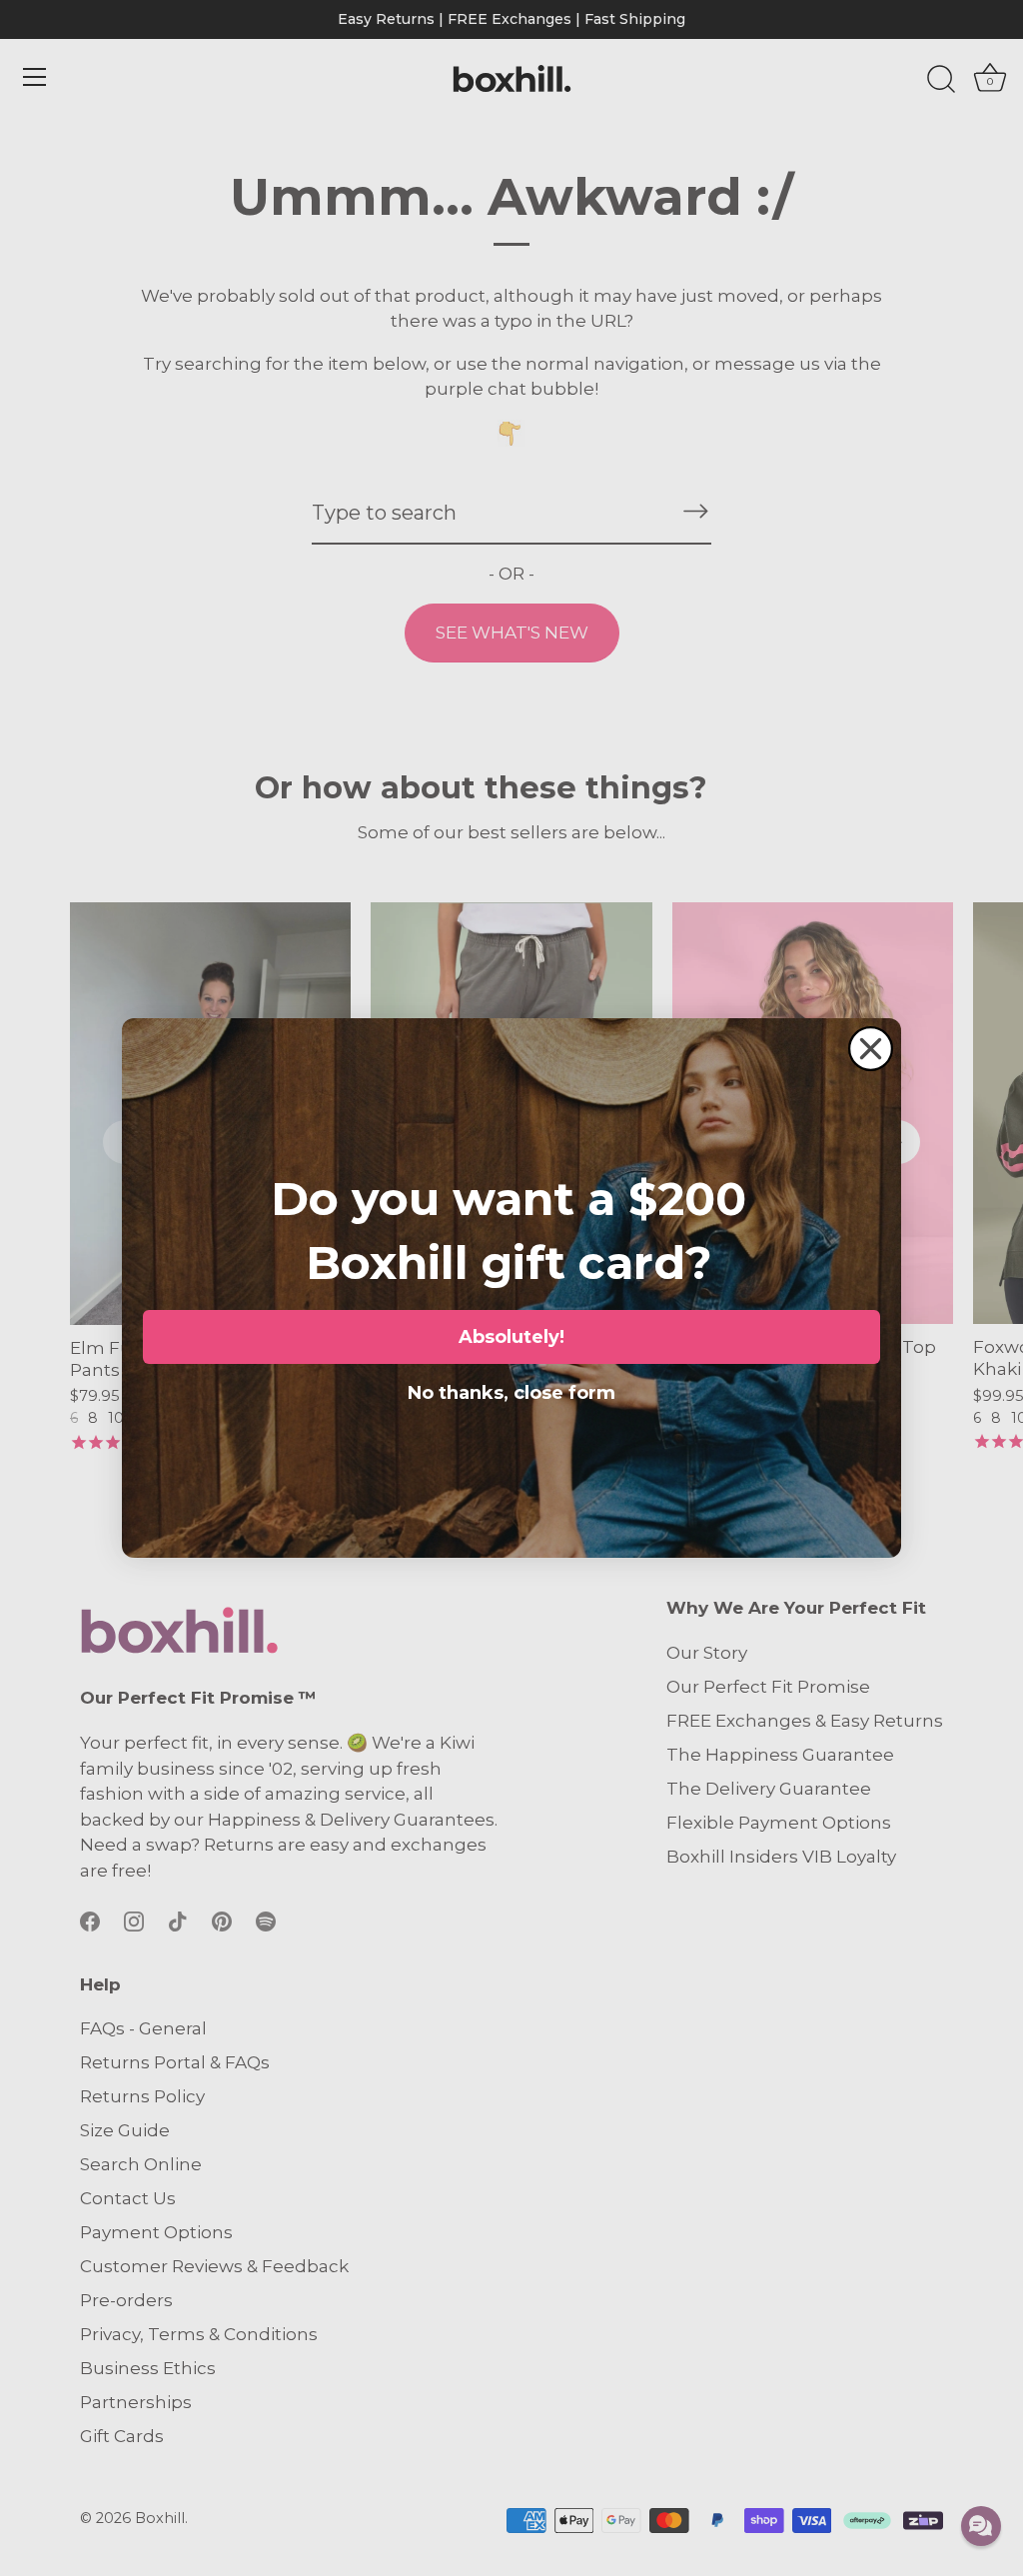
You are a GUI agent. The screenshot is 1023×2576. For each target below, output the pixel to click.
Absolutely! (511, 1337)
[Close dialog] (871, 1049)
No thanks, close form (511, 1389)
